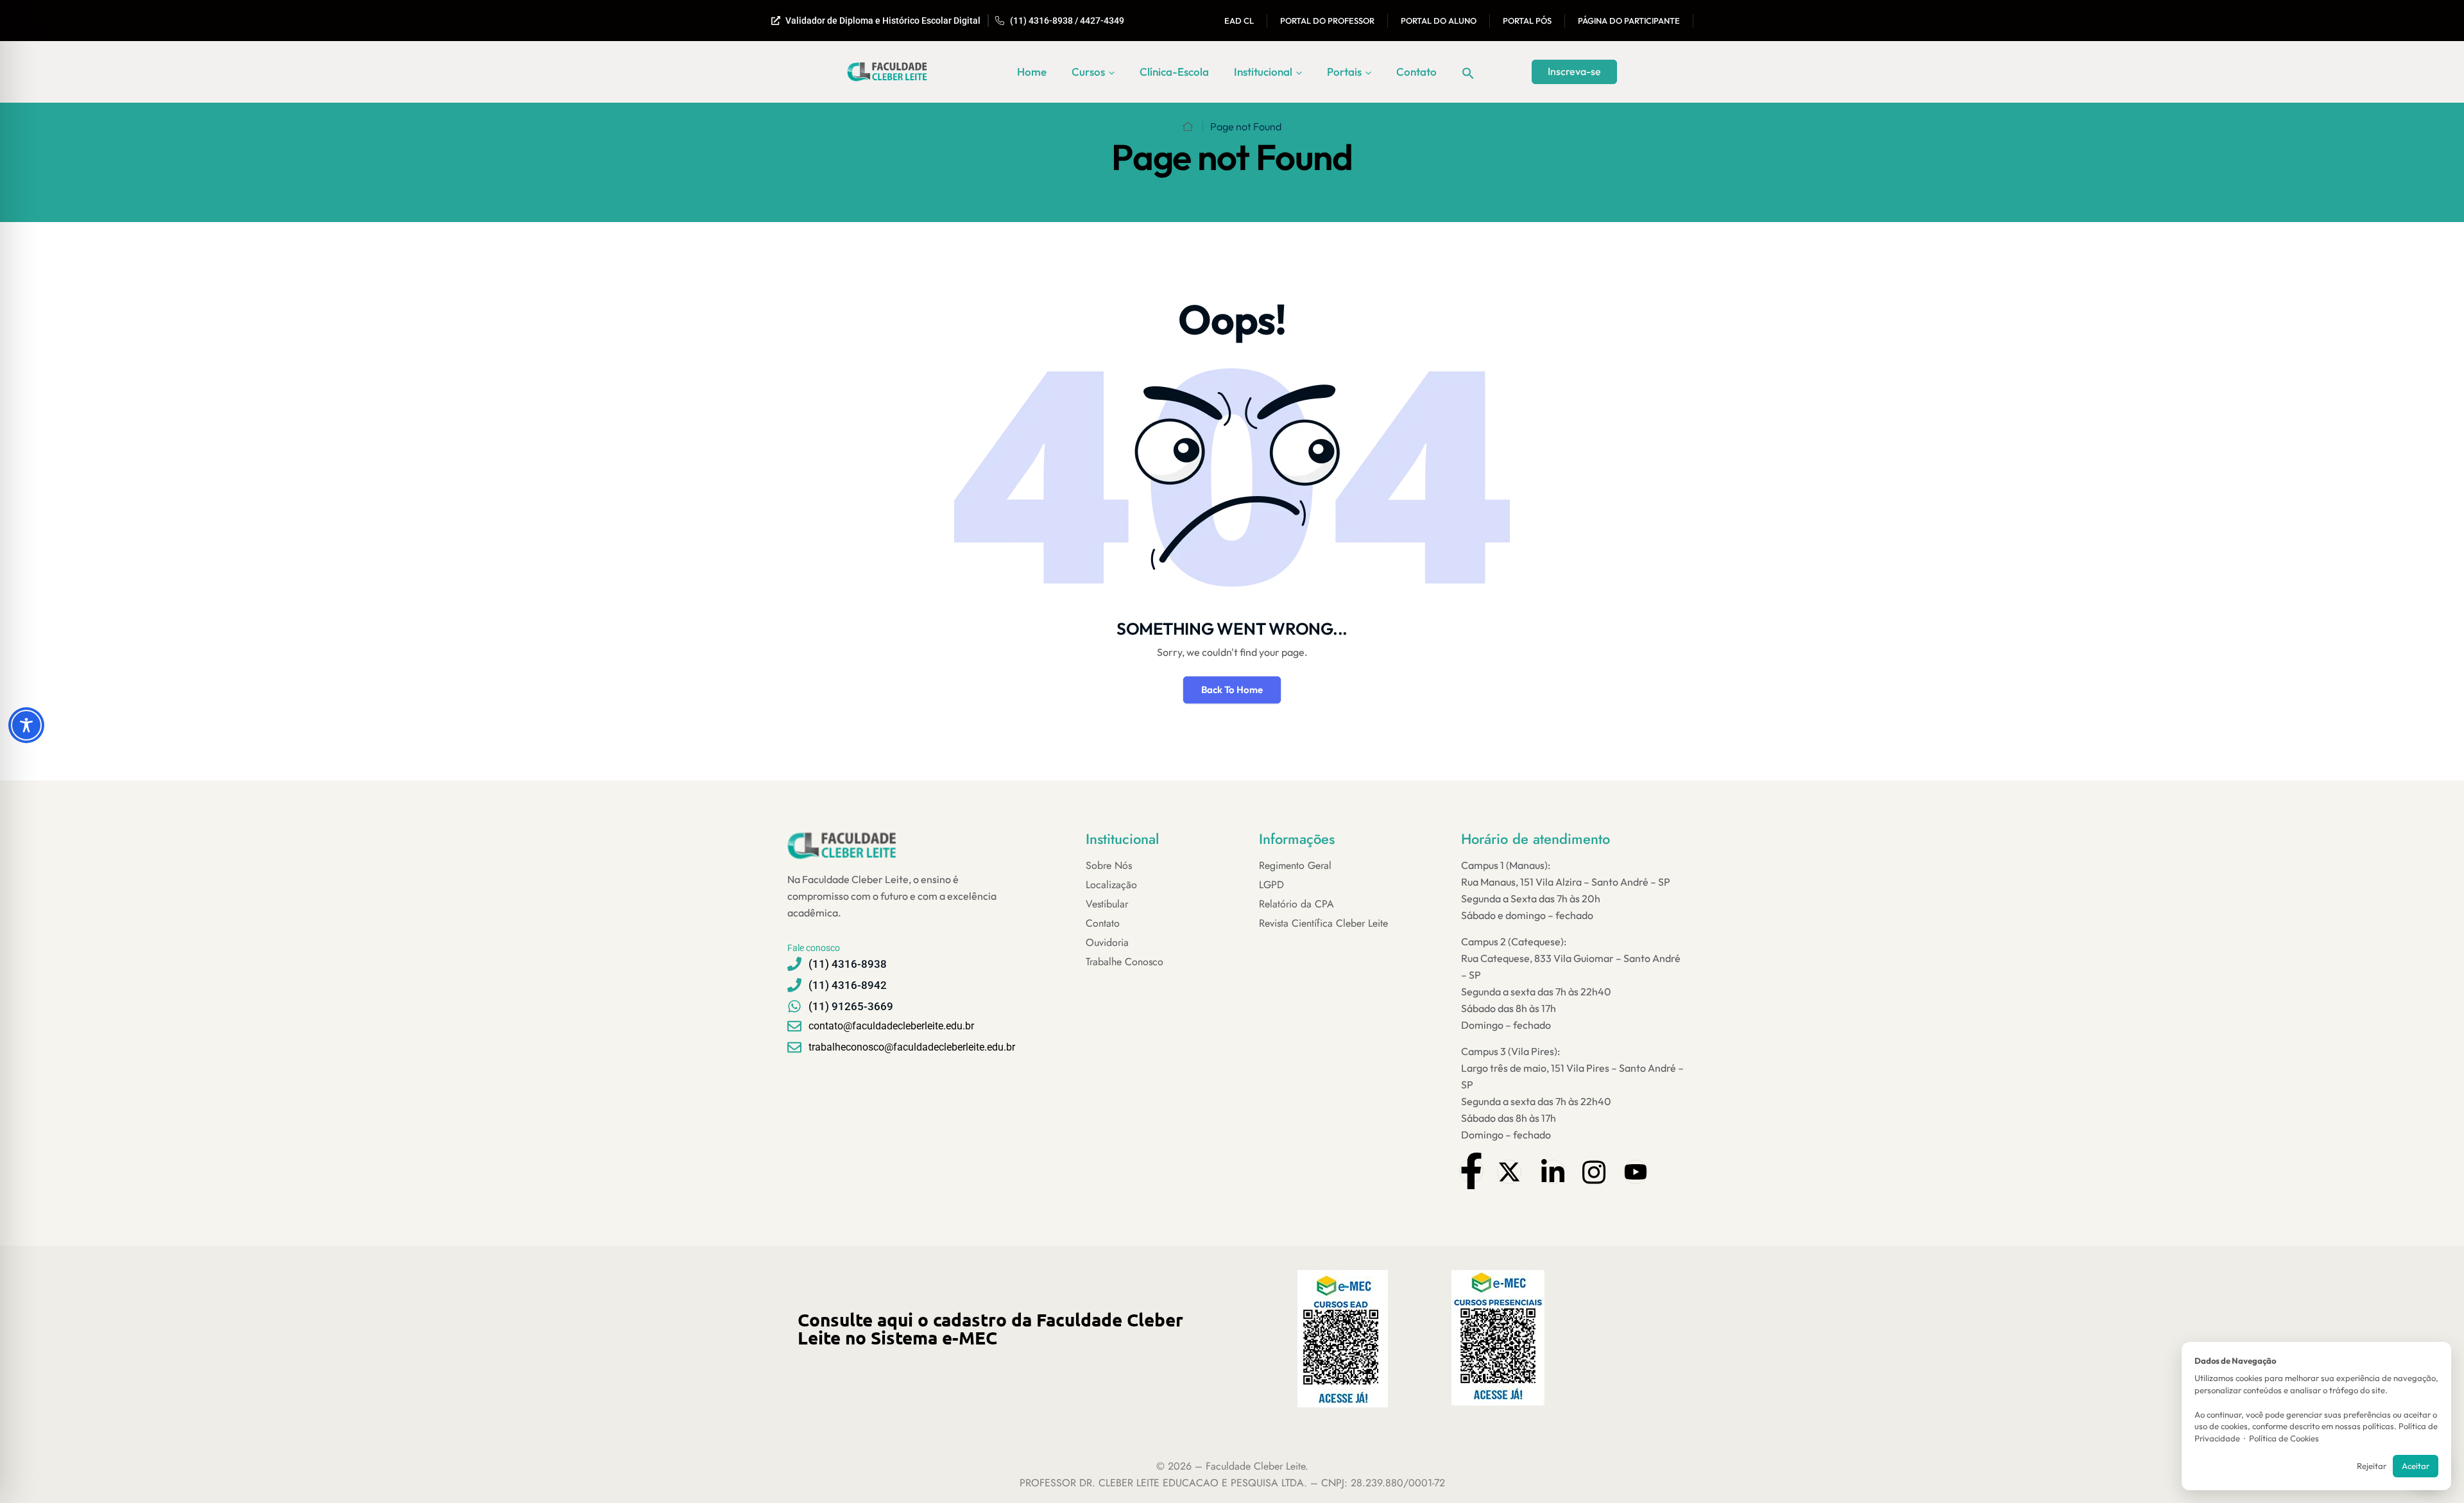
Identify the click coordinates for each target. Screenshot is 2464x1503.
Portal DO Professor (1327, 21)
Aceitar (2416, 1466)
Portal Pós (1527, 21)
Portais (1344, 72)
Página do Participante (1629, 21)
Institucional (1263, 72)
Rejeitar (2372, 1466)
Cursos (1088, 72)
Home (1032, 72)
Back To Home (1232, 690)
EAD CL (1239, 21)
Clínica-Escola (1174, 72)
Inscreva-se (1574, 71)
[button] (1468, 72)
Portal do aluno (1439, 21)
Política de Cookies (2284, 1438)
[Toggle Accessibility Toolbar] (26, 725)
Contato (1416, 72)
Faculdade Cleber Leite (1255, 1466)
